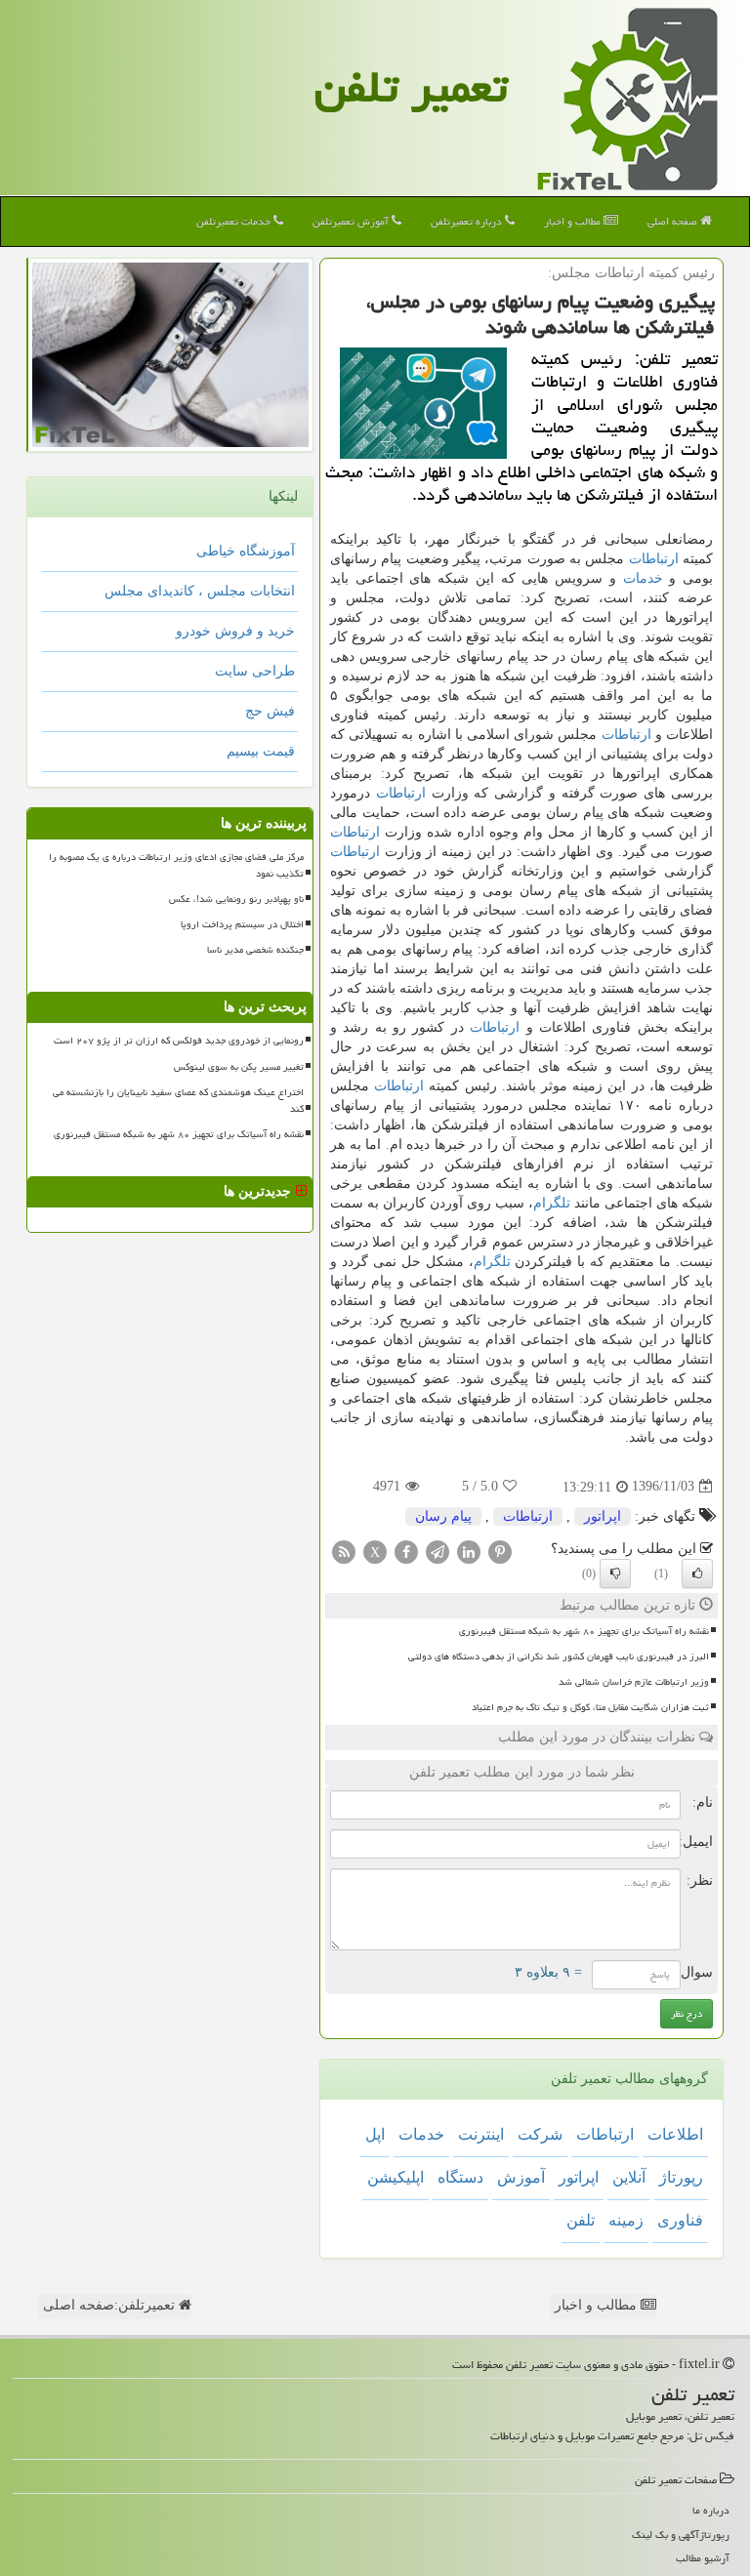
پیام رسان (443, 1516)
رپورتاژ (681, 2177)
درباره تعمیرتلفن (468, 221)
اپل (375, 2134)
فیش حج (270, 711)
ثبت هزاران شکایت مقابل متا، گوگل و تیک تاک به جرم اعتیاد (590, 1707)
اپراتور (603, 1516)
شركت (540, 2134)
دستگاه (460, 2177)
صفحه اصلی (674, 221)
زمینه (626, 2220)
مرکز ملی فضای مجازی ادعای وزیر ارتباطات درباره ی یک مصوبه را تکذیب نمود (176, 865)
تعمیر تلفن (411, 87)
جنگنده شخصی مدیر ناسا (255, 950)
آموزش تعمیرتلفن (352, 221)
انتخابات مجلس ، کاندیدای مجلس (200, 591)
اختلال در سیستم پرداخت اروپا (242, 924)
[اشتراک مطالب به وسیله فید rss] (344, 1551)
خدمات (643, 578)
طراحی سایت (255, 671)
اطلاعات (675, 2134)
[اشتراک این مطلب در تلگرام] (437, 1551)
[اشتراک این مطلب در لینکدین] (469, 1551)
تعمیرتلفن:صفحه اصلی (111, 2305)
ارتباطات (654, 559)
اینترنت (481, 2134)
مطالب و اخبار (574, 221)
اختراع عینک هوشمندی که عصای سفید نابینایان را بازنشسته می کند (178, 1101)
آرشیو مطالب (703, 2558)
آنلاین (629, 2177)
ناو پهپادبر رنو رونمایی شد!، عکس (236, 899)
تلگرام (552, 1203)
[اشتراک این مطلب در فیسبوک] (406, 1551)
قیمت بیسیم (261, 751)
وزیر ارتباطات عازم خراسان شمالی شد (634, 1682)
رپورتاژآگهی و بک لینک (681, 2535)
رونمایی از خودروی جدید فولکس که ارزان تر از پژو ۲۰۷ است (179, 1041)
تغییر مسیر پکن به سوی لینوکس (239, 1067)
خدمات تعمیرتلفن (235, 221)
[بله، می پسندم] (697, 1574)
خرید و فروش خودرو (235, 631)
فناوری (680, 2220)
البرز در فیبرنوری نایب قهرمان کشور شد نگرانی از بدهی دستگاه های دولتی (559, 1656)
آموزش (521, 2177)
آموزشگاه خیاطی (246, 551)
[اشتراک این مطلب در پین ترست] (500, 1551)
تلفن (581, 2220)
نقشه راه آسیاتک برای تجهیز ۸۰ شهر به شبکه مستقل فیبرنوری (584, 1631)
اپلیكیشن (396, 2177)
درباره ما (711, 2510)
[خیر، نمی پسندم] (615, 1574)
